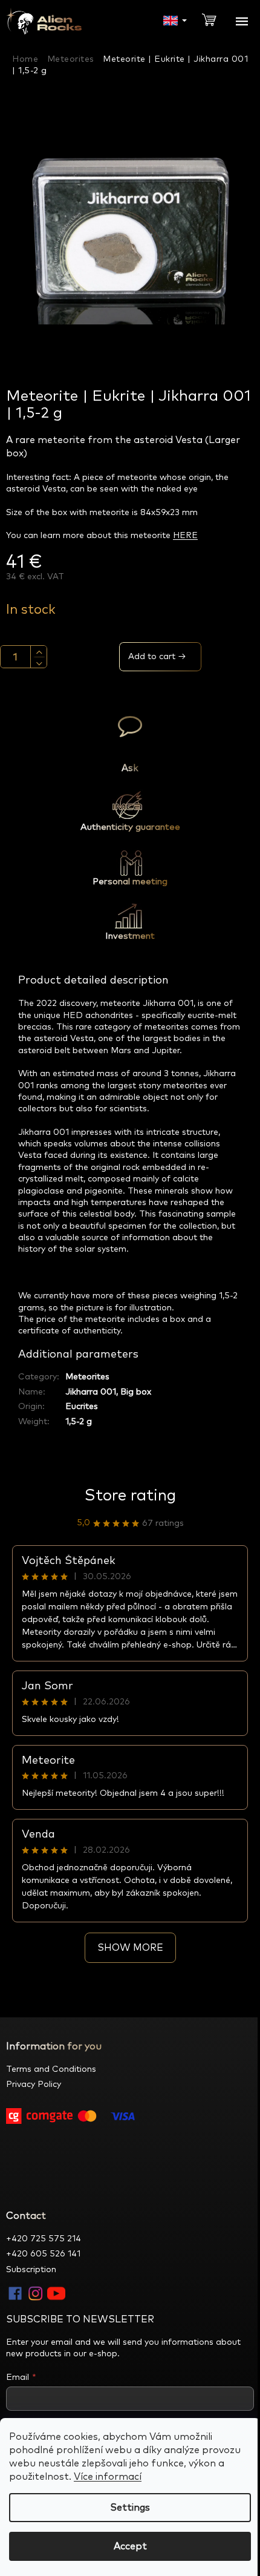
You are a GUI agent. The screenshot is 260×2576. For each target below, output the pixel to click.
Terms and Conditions (51, 2069)
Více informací (108, 2477)
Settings (130, 2508)
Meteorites (87, 1377)
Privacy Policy (34, 2085)
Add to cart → (157, 657)
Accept (130, 2546)
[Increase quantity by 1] (39, 652)
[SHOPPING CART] (214, 19)
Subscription (31, 2270)
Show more (130, 1948)
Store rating (130, 1496)
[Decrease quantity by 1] (39, 663)
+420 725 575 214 (44, 2239)
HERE (185, 536)
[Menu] (242, 21)
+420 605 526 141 (43, 2254)
